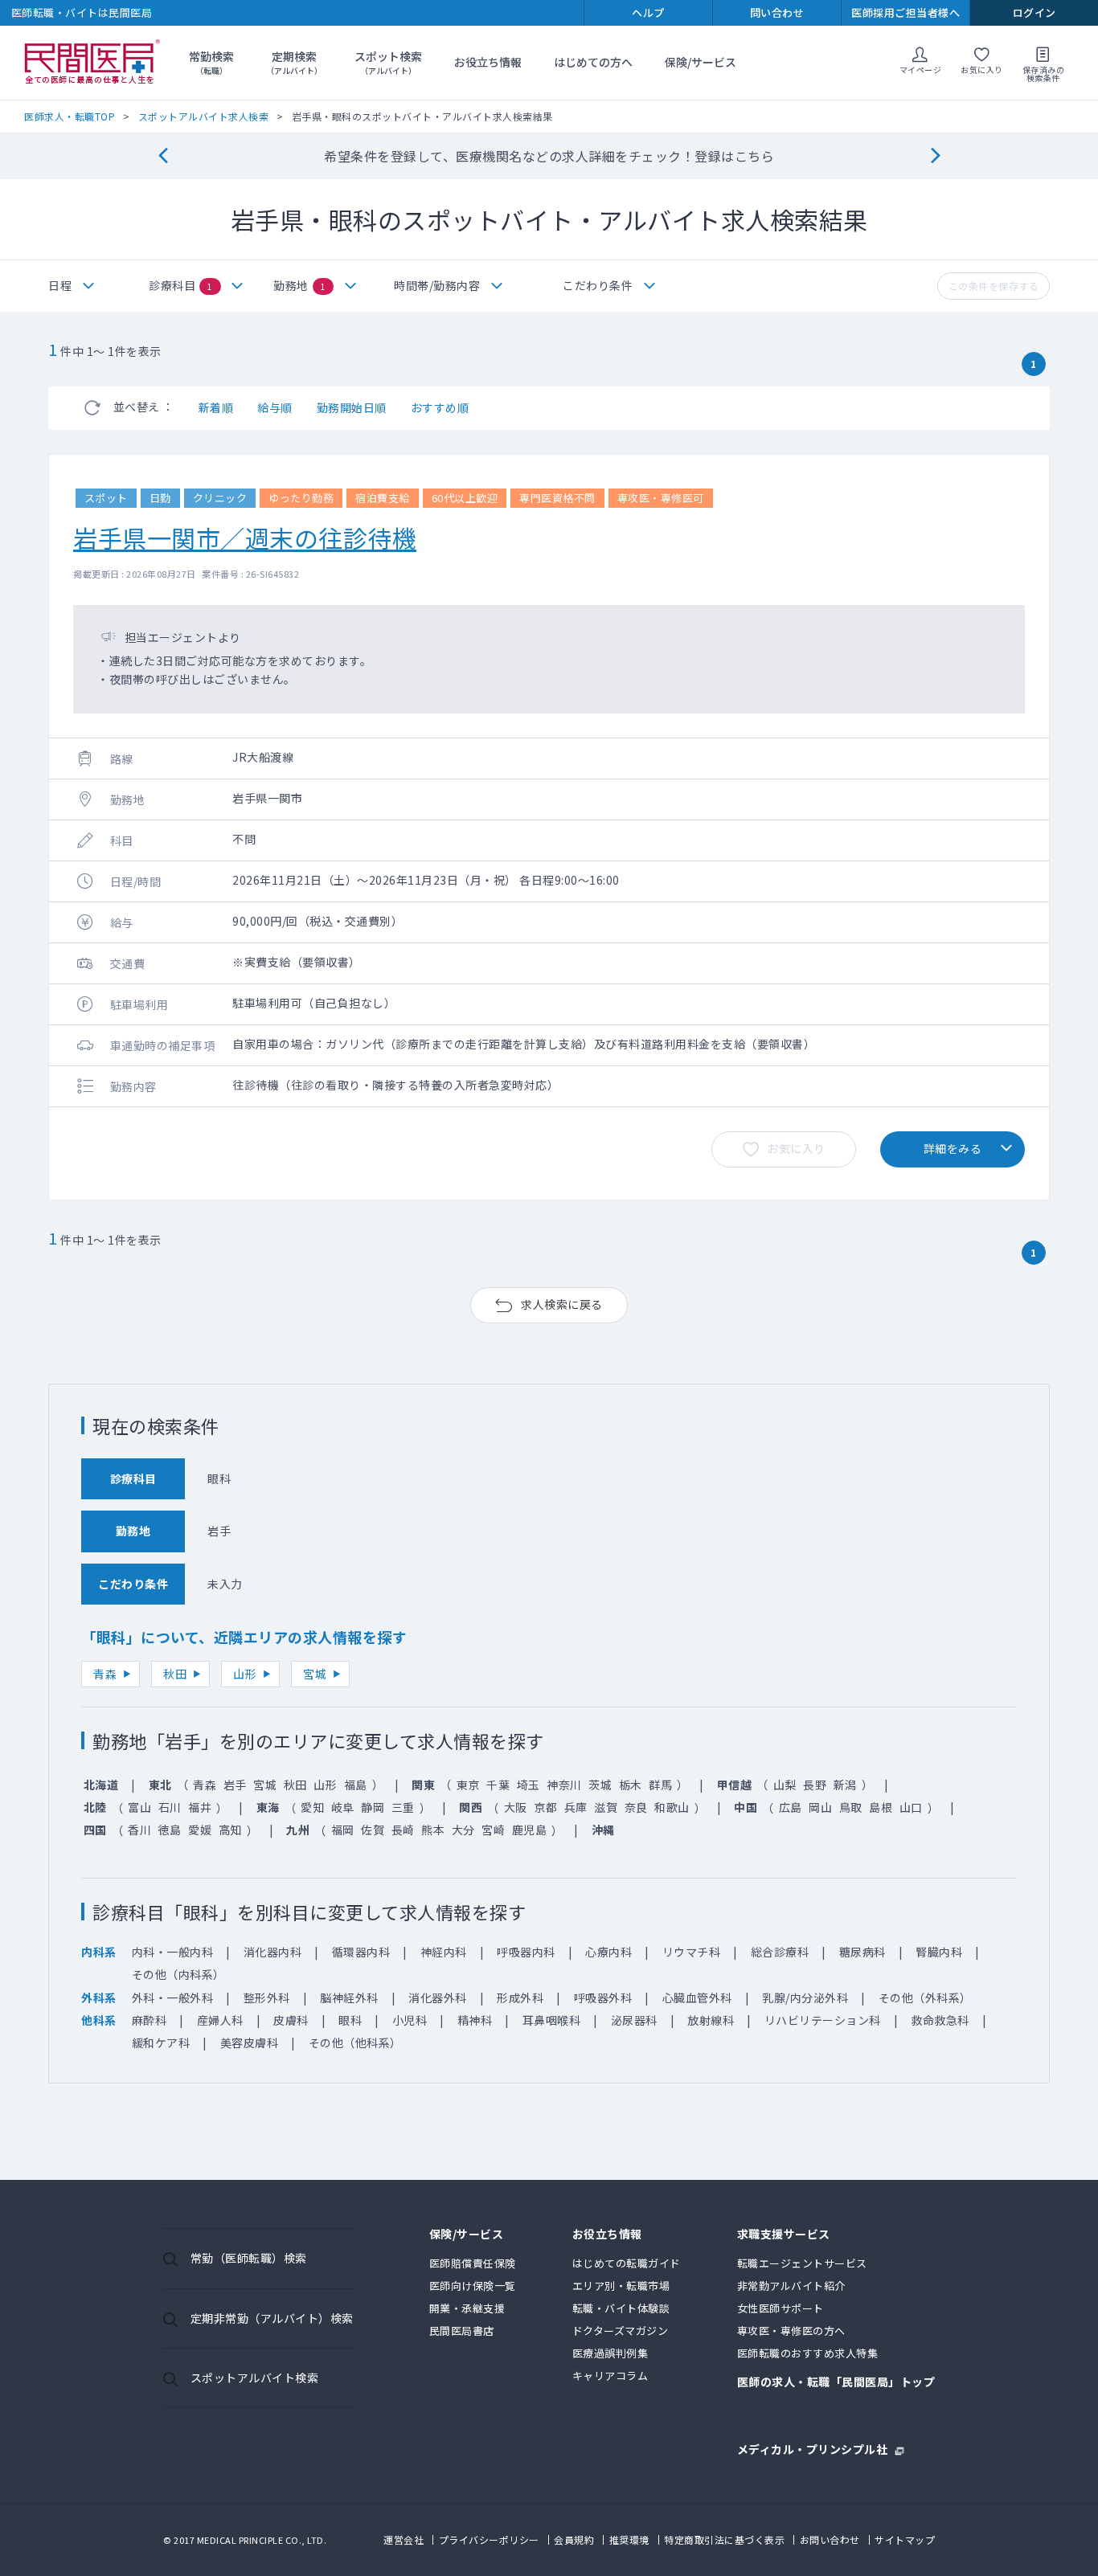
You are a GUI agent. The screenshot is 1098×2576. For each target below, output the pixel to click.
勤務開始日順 (352, 407)
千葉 (498, 1785)
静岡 (373, 1807)
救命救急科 (940, 2020)
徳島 (170, 1830)
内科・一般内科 (173, 1952)
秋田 (175, 1674)
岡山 (820, 1807)
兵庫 (576, 1807)
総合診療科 (780, 1952)
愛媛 (200, 1830)
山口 (911, 1807)
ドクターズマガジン (621, 2331)
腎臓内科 (939, 1952)
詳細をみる (953, 1148)
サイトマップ (905, 2539)
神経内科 (444, 1952)
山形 (245, 1674)
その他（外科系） (925, 1997)
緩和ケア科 (161, 2042)
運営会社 (404, 2539)
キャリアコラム (610, 2376)
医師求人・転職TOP (70, 116)
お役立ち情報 (488, 62)
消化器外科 (438, 1997)
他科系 (99, 2020)
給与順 (275, 407)
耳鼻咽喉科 (552, 2020)
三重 (403, 1807)
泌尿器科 (634, 2020)
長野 (815, 1785)
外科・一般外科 (173, 1997)
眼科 (350, 2020)
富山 (139, 1807)
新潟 (845, 1785)
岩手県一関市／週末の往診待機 (245, 538)
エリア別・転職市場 (621, 2286)
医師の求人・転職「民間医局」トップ (836, 2383)
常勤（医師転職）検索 (249, 2258)
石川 (170, 1807)
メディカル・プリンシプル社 (813, 2448)
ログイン (1034, 12)
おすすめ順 (440, 407)
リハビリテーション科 (823, 2020)
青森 (105, 1674)
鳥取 (851, 1807)
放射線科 (711, 2020)
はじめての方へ (593, 62)
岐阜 (343, 1807)
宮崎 (493, 1830)
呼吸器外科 (603, 1997)
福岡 (343, 1830)
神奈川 (564, 1785)
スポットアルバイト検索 (255, 2378)
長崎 (403, 1830)
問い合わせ (777, 12)
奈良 (636, 1807)
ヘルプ (648, 12)
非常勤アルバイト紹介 (791, 2286)
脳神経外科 (349, 1997)
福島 (356, 1785)
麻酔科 (150, 2020)
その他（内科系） (178, 1974)
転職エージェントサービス (802, 2263)
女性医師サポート (780, 2308)
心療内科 (608, 1952)
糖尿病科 (862, 1952)
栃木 (631, 1785)
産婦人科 (220, 2020)
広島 (791, 1807)
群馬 (660, 1785)
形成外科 (520, 1997)
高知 (230, 1830)
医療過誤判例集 (610, 2353)
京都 (545, 1807)
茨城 (600, 1785)
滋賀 (606, 1807)
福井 (200, 1807)
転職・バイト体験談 (621, 2308)
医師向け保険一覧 (473, 2286)
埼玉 (529, 1785)
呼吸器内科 (526, 1952)
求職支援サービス (784, 2235)
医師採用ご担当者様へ (905, 12)
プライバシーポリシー (489, 2539)
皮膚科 (291, 2020)
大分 (463, 1830)
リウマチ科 (692, 1952)
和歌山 (672, 1807)
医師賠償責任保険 (473, 2263)
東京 (468, 1785)
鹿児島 (530, 1830)
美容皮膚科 (250, 2042)
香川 (139, 1830)
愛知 (312, 1807)
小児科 (410, 2020)
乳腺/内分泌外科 (805, 1997)
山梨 (785, 1785)
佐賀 (373, 1830)
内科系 (99, 1952)
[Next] (935, 156)
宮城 (315, 1674)
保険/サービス (701, 62)
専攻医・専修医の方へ (791, 2331)
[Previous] (163, 156)
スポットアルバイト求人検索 (204, 116)
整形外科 (267, 1997)
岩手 (235, 1785)
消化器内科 (273, 1952)
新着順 (216, 407)
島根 (881, 1807)
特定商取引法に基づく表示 (724, 2539)
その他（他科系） (355, 2042)
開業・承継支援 (467, 2308)
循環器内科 (361, 1952)
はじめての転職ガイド (627, 2263)
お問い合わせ (830, 2539)
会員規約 (574, 2539)
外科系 (99, 1997)
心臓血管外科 (697, 1997)
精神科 (475, 2020)
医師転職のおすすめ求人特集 (808, 2353)
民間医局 (92, 63)
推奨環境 (629, 2539)
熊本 (433, 1830)
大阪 (516, 1807)
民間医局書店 (462, 2331)
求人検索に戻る (562, 1304)
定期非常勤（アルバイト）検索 (272, 2318)
